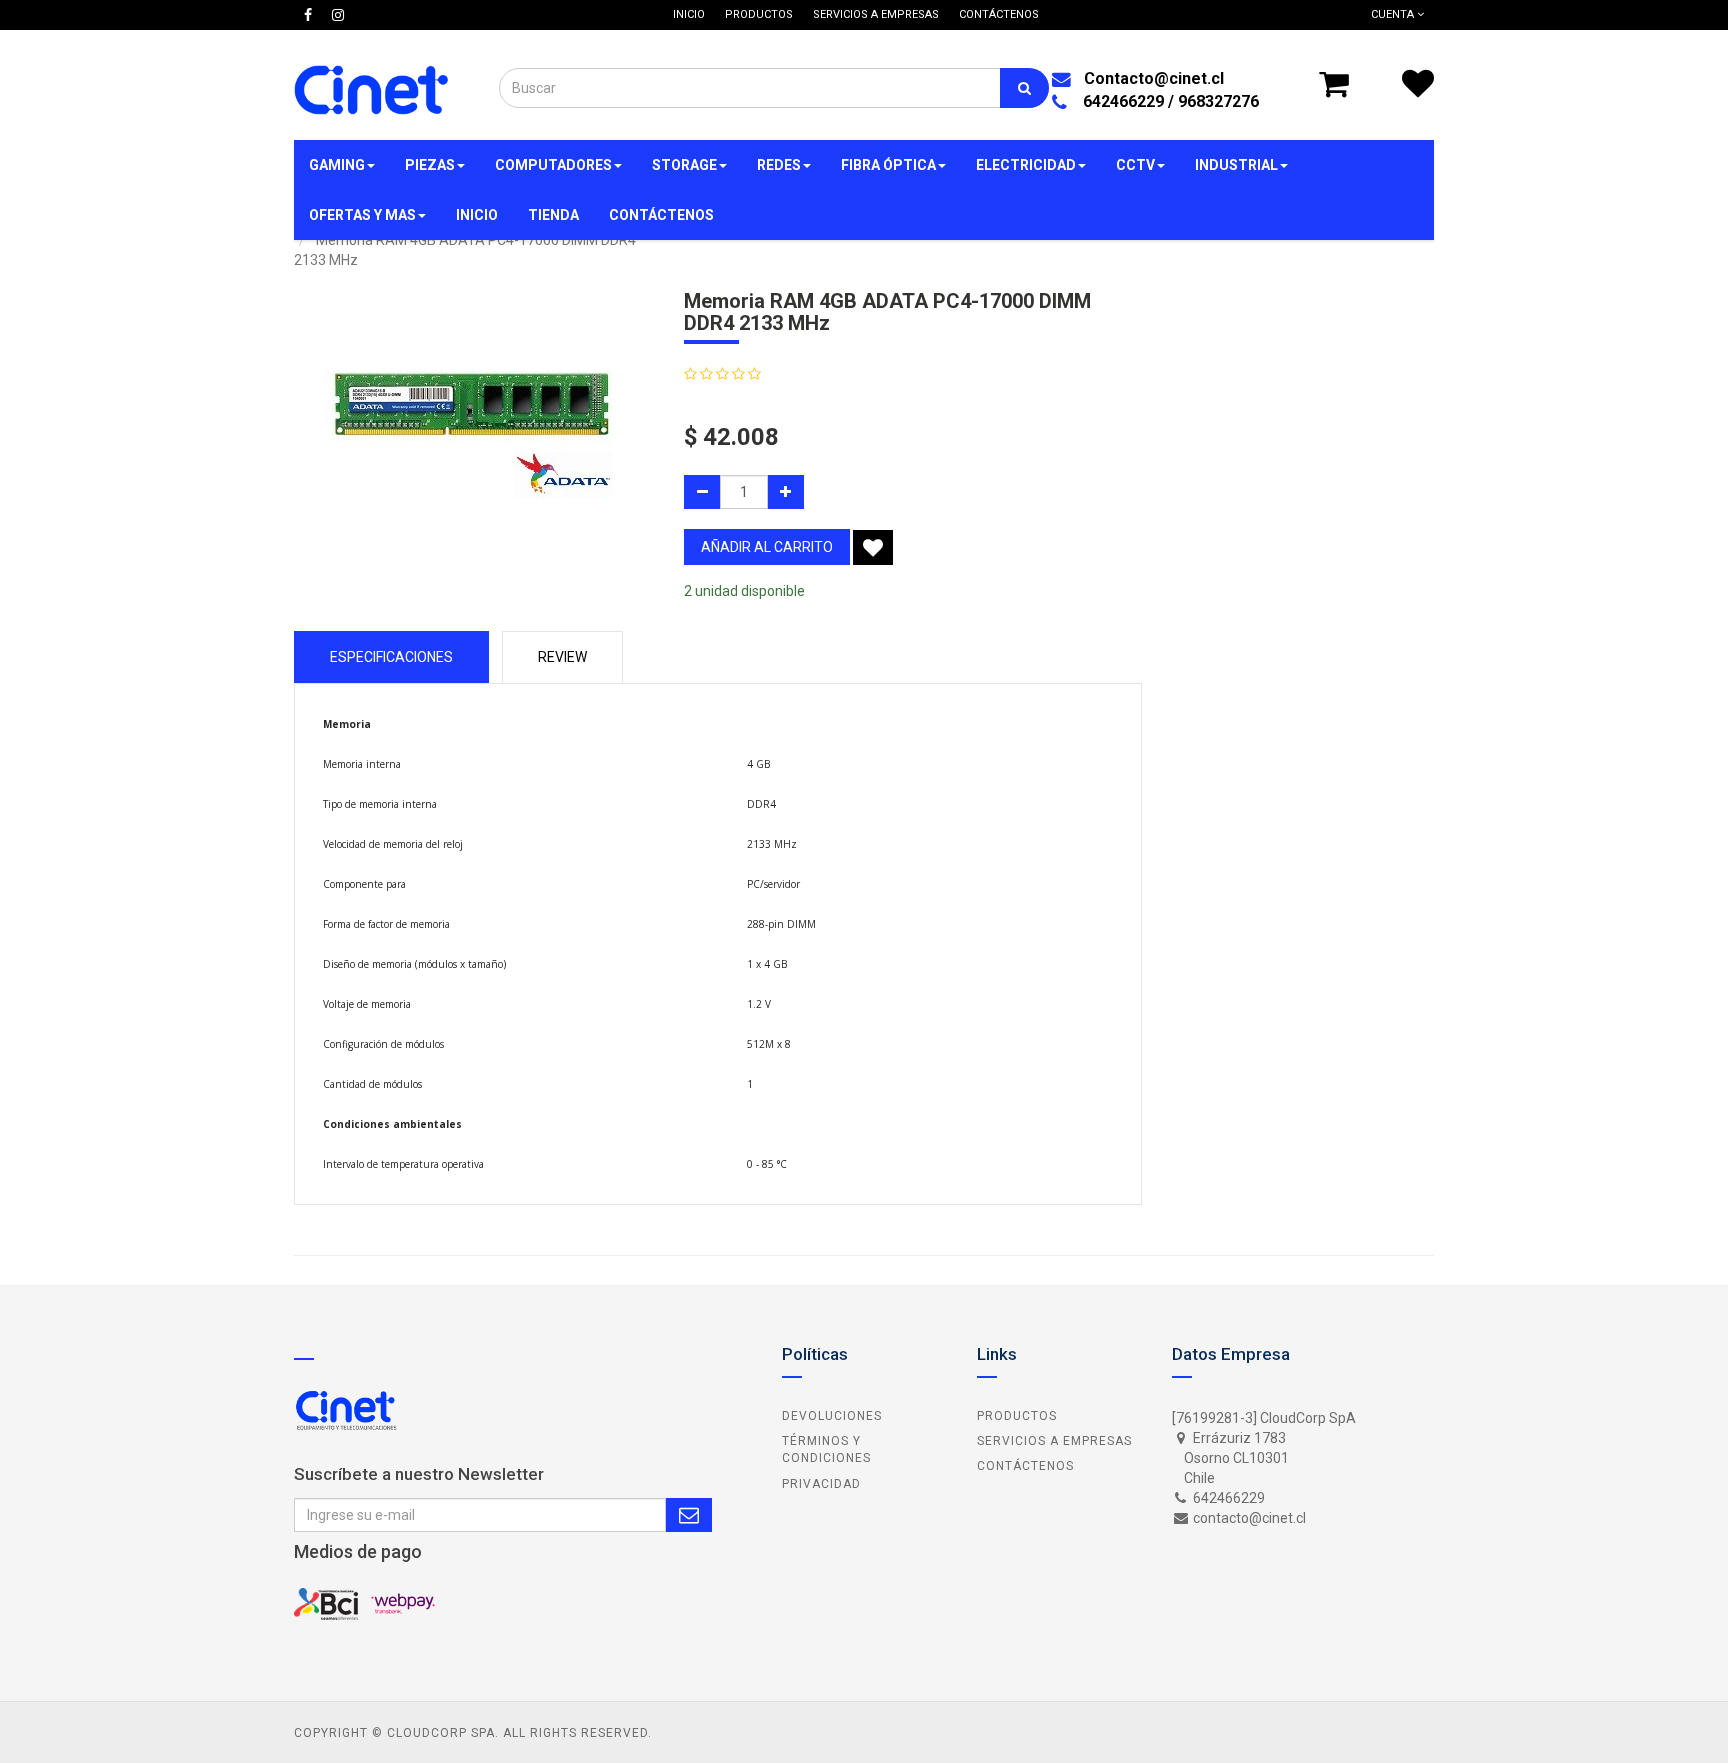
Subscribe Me (689, 1515)
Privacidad (821, 1484)
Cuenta (1394, 14)
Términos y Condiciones (826, 1449)
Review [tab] (562, 657)
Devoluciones (832, 1416)
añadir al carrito (767, 547)
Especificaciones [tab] (391, 657)
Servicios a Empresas (1054, 1441)
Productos (1017, 1416)
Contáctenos (1025, 1466)
